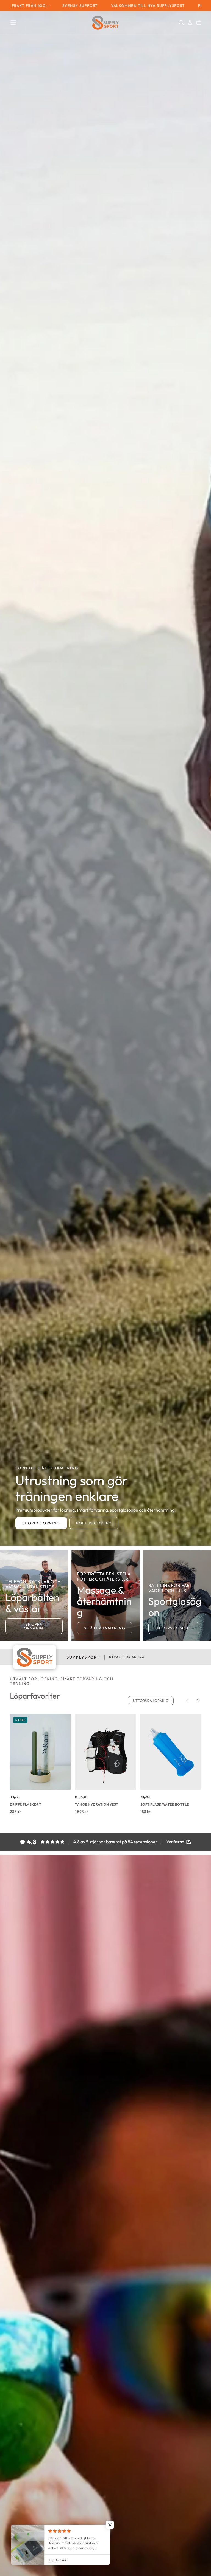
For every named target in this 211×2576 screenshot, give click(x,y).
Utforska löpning (151, 1701)
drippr (15, 1797)
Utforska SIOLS (174, 1628)
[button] (13, 22)
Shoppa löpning (41, 1523)
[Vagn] (199, 22)
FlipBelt (80, 1797)
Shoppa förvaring (34, 1626)
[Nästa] (198, 1701)
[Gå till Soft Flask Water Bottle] (171, 1752)
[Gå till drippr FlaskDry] (40, 1752)
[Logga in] (190, 22)
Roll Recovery (94, 1523)
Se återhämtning (105, 1628)
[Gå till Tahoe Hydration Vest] (105, 1752)
